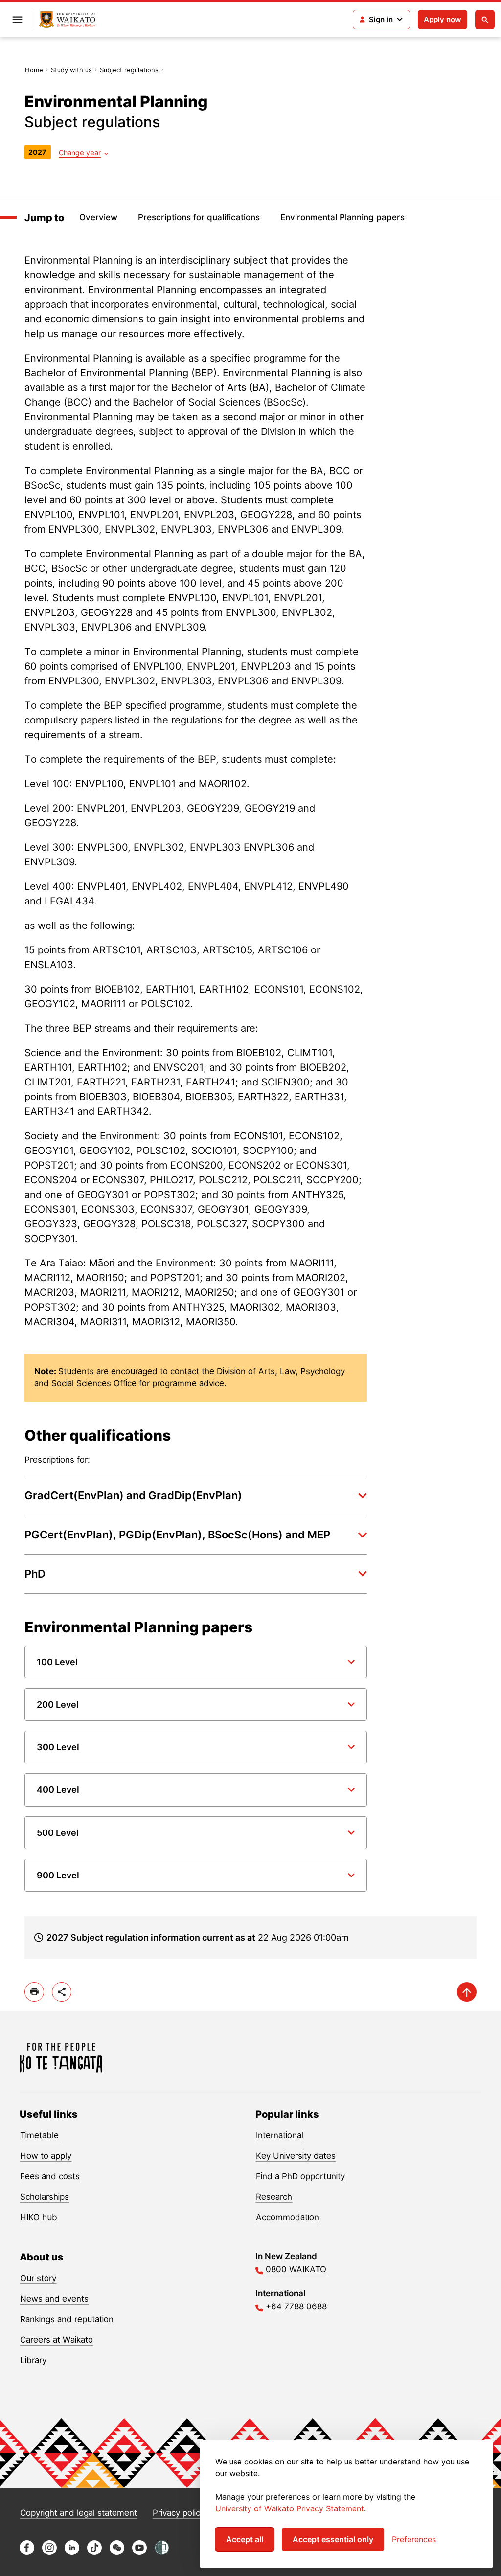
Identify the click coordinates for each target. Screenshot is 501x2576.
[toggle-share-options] (62, 1992)
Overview (98, 217)
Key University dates (296, 2156)
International (280, 2135)
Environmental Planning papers (342, 217)
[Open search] (485, 20)
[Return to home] (67, 20)
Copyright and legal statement (79, 2513)
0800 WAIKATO (296, 2269)
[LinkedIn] (72, 2552)
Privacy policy (179, 2513)
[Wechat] (117, 2552)
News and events (54, 2299)
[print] (34, 1992)
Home (34, 70)
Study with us (71, 70)
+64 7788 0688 (296, 2306)
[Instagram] (49, 2552)
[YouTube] (139, 2552)
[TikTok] (94, 2552)
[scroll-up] (467, 1992)
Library (33, 2360)
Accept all (245, 2539)
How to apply (46, 2156)
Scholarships (45, 2197)
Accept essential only (333, 2539)
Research (274, 2197)
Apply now (443, 19)
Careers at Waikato (57, 2340)
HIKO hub (39, 2217)
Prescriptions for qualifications (199, 217)
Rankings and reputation (67, 2319)
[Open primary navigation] (17, 20)
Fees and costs (50, 2176)
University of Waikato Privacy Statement (290, 2508)
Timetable (39, 2135)
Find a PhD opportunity (300, 2176)
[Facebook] (27, 2552)
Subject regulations (129, 70)
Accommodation (287, 2217)
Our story (38, 2278)
